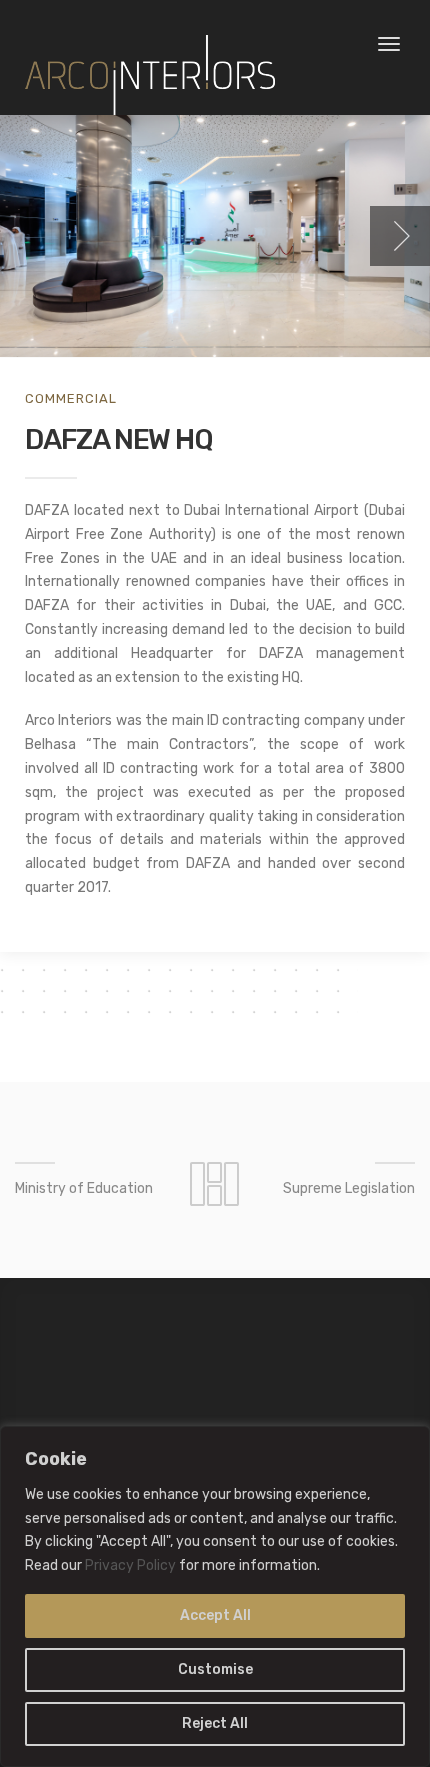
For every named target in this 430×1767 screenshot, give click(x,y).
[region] (215, 1596)
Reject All (215, 1723)
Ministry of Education (84, 1188)
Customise (215, 1669)
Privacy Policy (130, 1565)
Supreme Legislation (349, 1188)
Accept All (215, 1615)
